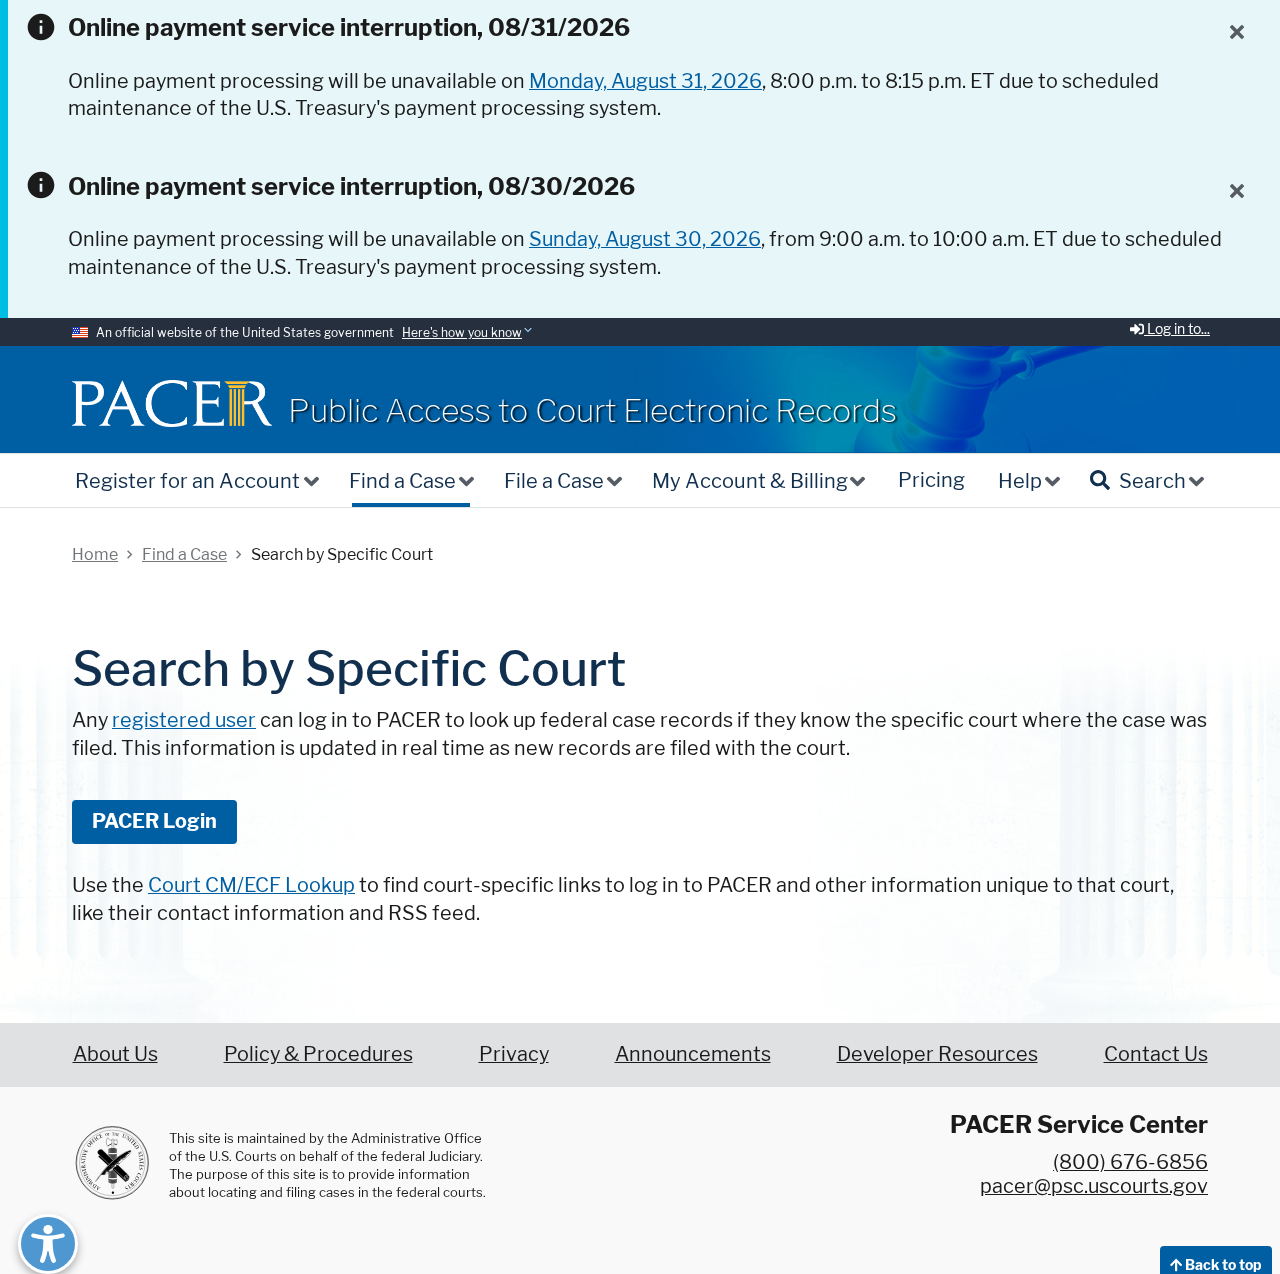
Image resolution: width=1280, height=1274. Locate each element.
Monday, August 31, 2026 (645, 81)
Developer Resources (937, 1054)
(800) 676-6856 (1130, 1162)
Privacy (514, 1054)
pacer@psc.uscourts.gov (1094, 1186)
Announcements (693, 1054)
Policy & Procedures (318, 1054)
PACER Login (154, 821)
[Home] (172, 403)
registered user (184, 720)
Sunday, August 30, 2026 (645, 239)
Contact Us (1156, 1054)
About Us (115, 1054)
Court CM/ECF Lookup (251, 885)
